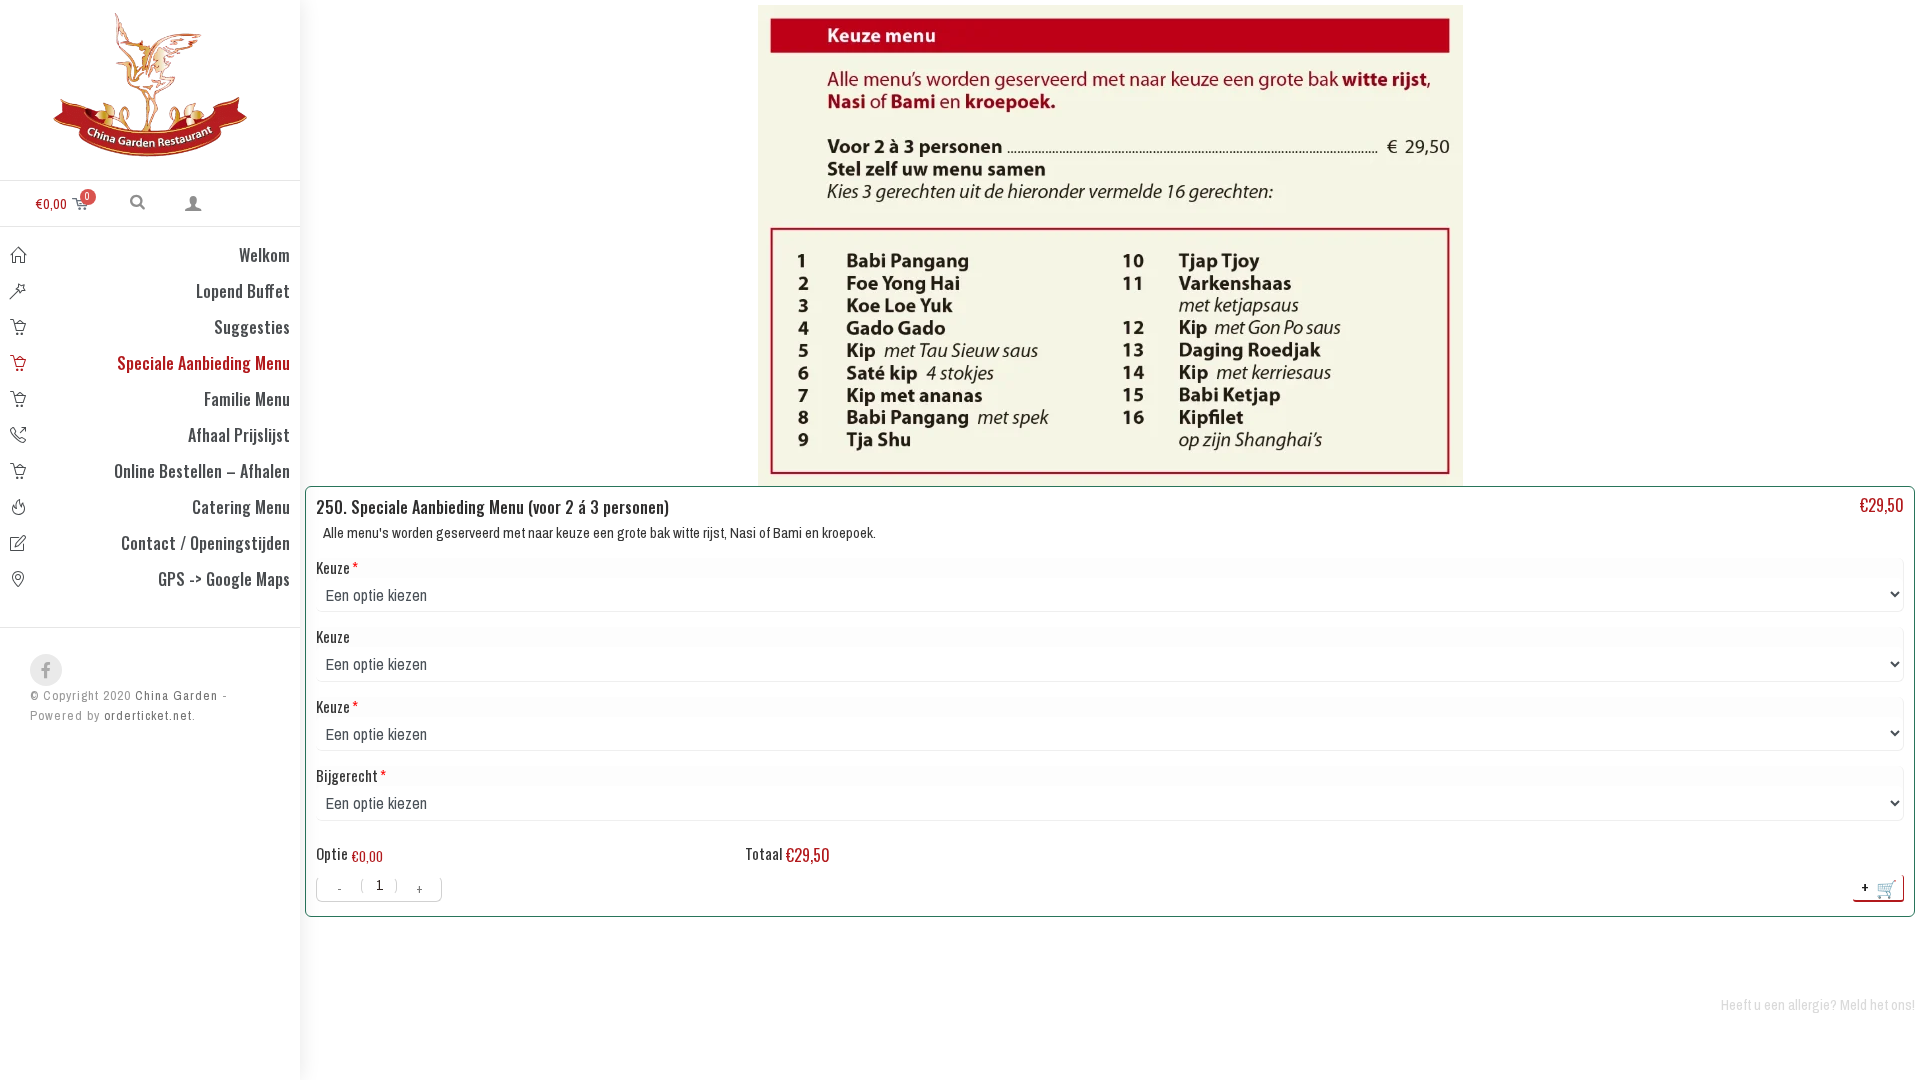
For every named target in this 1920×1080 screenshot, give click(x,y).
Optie (332, 853)
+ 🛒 (1880, 887)
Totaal (763, 853)
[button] (137, 201)
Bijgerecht (347, 775)
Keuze (333, 567)
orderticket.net (148, 715)
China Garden (174, 695)
